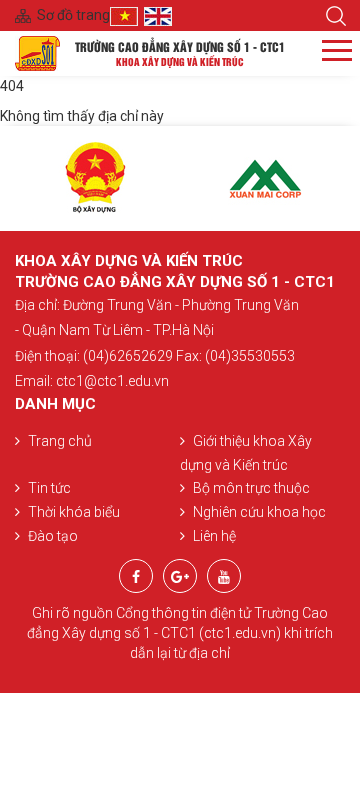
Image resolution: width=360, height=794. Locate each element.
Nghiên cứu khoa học (259, 512)
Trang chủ (60, 441)
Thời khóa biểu (74, 512)
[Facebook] (136, 577)
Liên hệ (214, 536)
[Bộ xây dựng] (95, 178)
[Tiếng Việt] (127, 15)
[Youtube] (224, 577)
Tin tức (49, 488)
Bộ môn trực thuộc (251, 488)
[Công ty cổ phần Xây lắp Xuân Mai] (265, 178)
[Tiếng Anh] (161, 15)
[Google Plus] (180, 577)
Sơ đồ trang (73, 15)
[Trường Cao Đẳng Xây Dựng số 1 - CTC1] (37, 52)
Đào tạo (53, 536)
